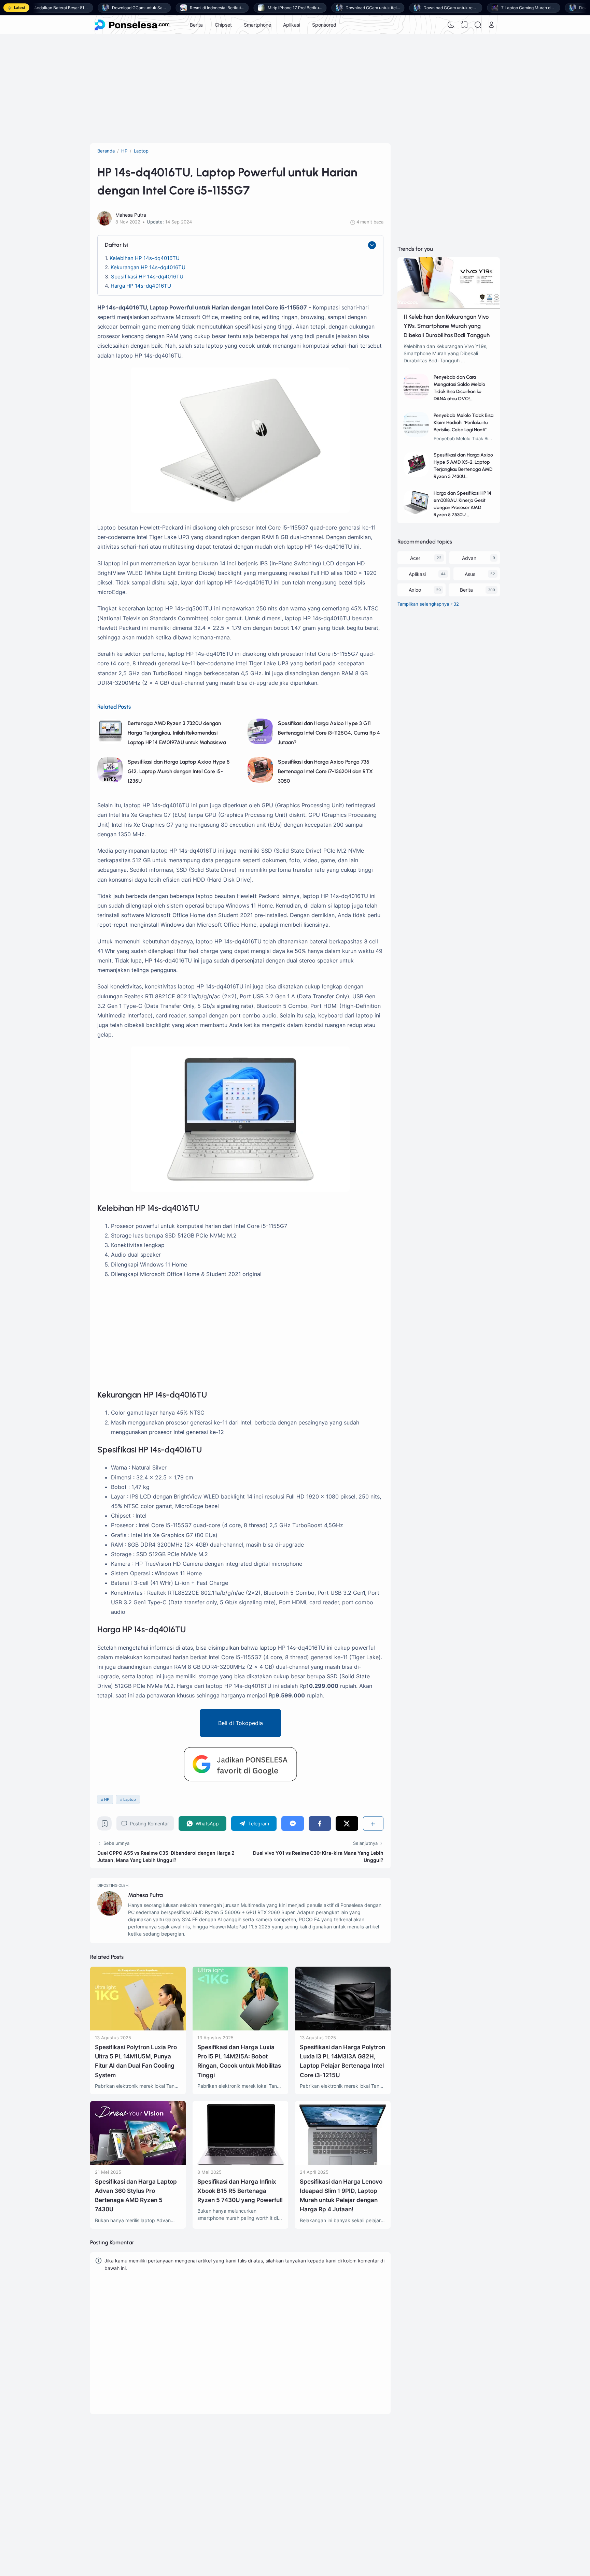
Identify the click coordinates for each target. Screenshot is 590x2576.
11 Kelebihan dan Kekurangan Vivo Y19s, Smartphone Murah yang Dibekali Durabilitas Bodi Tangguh (447, 326)
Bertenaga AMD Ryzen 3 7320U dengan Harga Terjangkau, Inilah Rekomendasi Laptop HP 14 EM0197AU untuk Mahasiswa (177, 733)
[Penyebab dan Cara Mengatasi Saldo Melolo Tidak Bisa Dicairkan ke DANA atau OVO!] (416, 397)
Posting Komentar (149, 1824)
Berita (196, 25)
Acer (415, 558)
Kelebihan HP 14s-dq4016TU (145, 258)
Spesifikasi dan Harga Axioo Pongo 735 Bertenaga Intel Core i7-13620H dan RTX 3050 (325, 771)
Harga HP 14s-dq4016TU (141, 286)
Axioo (415, 590)
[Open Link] (491, 25)
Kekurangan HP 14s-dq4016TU (148, 267)
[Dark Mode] (451, 25)
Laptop (130, 1799)
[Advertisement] (295, 89)
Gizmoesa (377, 2464)
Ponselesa (377, 2474)
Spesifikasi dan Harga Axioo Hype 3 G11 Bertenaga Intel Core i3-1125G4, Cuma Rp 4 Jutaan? (329, 733)
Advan (469, 558)
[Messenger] (292, 1824)
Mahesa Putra (145, 1895)
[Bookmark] (105, 1825)
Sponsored (324, 25)
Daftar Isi (116, 245)
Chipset (223, 25)
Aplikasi (292, 25)
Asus (470, 574)
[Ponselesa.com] (132, 25)
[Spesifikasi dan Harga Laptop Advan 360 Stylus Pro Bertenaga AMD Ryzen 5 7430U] (138, 2163)
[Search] (478, 25)
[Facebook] (320, 1824)
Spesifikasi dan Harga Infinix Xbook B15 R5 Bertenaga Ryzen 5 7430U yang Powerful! (240, 2191)
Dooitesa (376, 2483)
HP (107, 1799)
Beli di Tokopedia (241, 1723)
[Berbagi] (373, 1824)
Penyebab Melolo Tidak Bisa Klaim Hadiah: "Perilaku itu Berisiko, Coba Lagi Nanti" (463, 423)
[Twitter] (347, 1824)
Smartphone (257, 25)
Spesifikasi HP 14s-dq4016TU (147, 277)
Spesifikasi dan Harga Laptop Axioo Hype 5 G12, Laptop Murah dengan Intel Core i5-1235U (179, 771)
